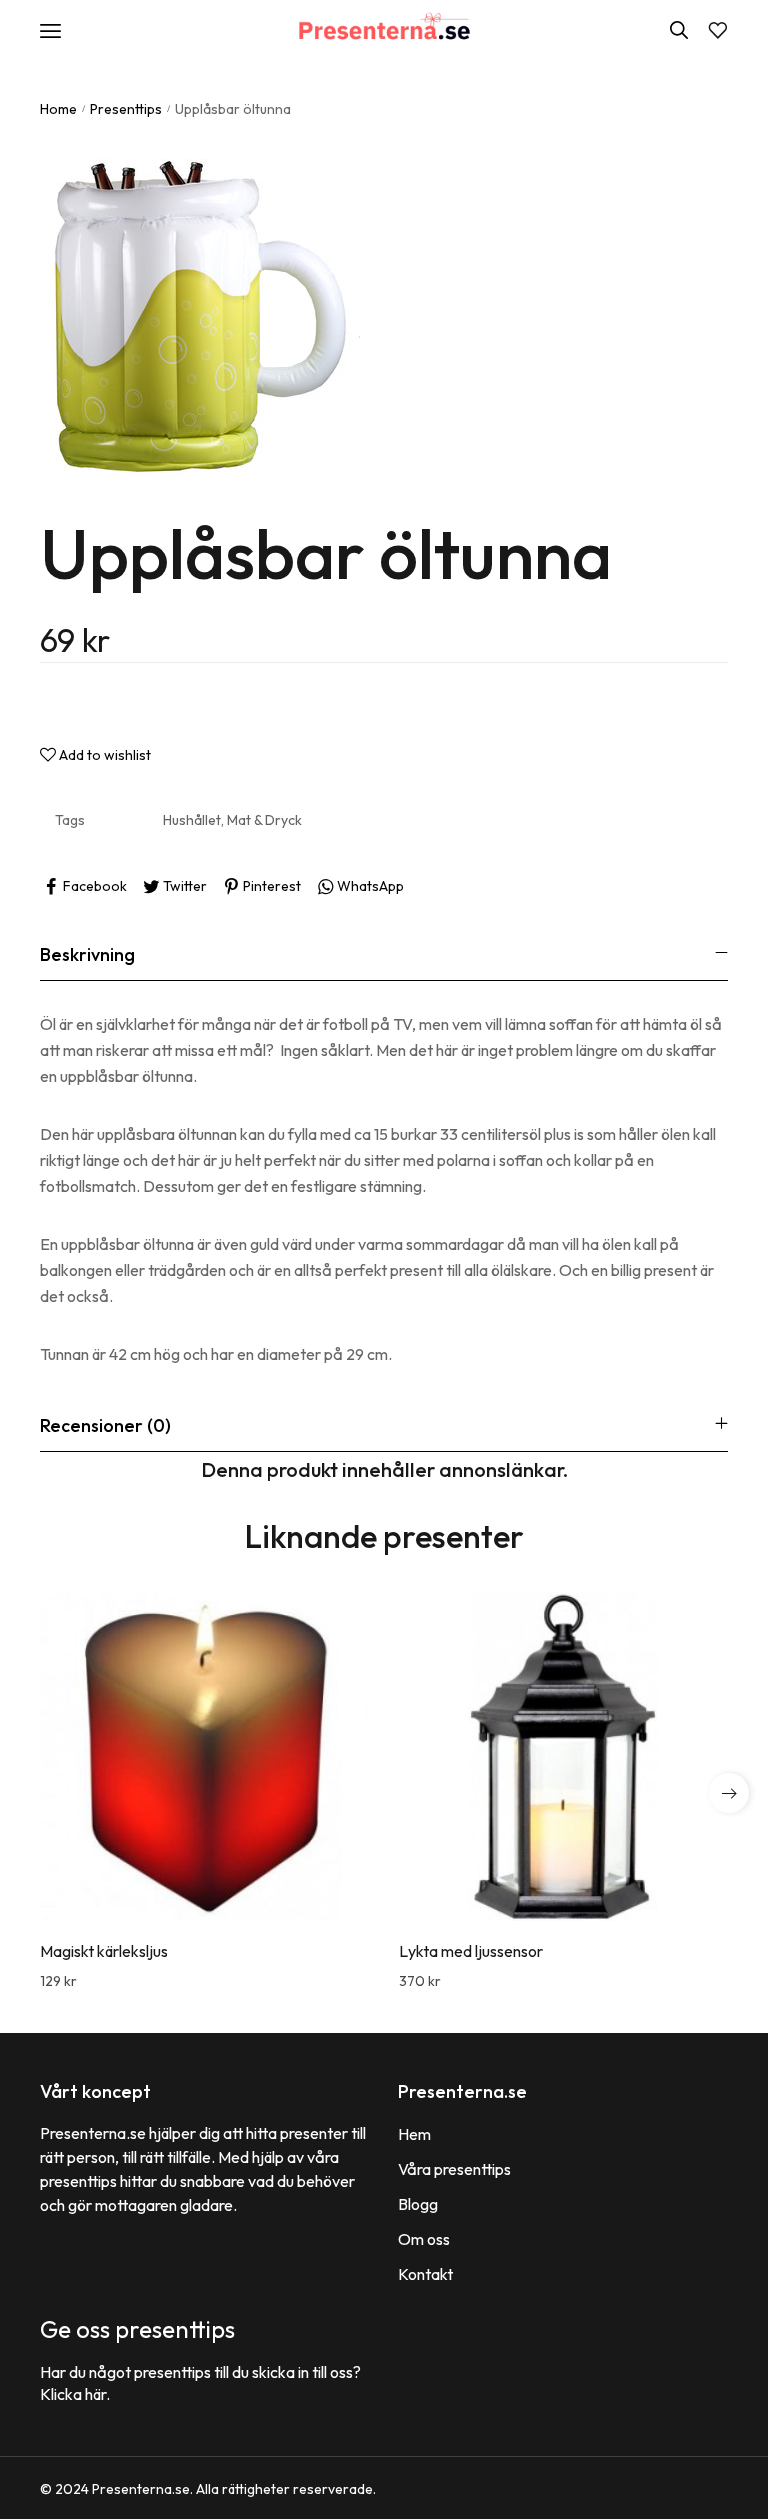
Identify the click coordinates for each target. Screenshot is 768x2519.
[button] (729, 1793)
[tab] (384, 954)
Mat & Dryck (264, 820)
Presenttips (126, 109)
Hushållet (192, 820)
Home (58, 109)
